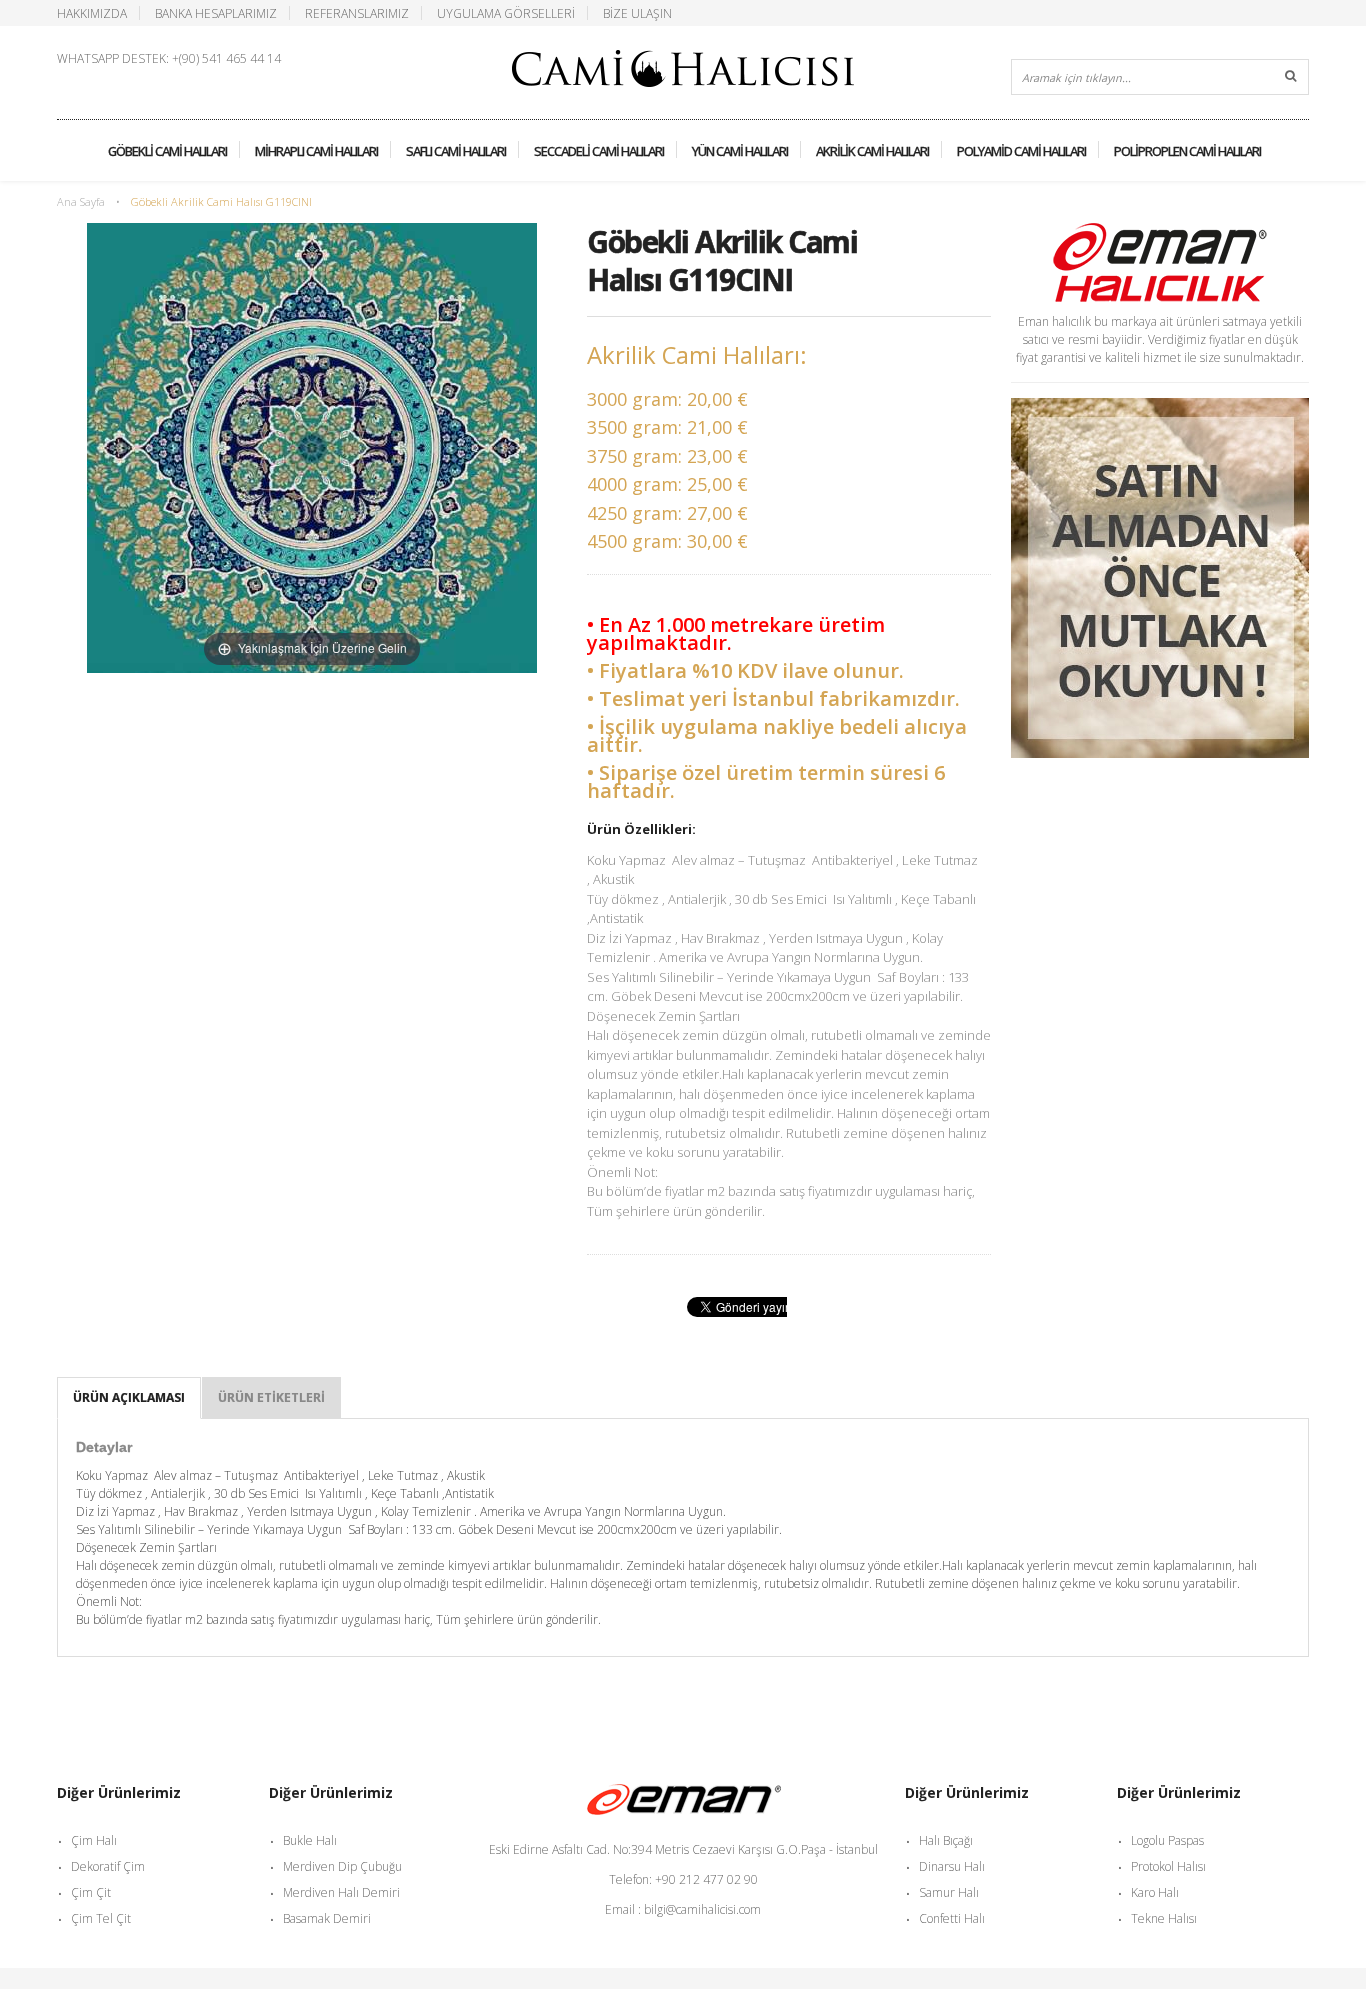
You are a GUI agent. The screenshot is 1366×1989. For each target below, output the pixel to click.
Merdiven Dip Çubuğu (342, 1866)
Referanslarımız (357, 13)
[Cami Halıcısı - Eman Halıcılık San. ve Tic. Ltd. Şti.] (683, 61)
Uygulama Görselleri (506, 13)
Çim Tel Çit (101, 1918)
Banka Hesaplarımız (216, 13)
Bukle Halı (310, 1840)
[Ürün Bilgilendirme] (1160, 406)
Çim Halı (94, 1840)
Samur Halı (949, 1892)
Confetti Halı (952, 1918)
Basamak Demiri (327, 1918)
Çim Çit (91, 1892)
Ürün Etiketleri (271, 1397)
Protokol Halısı (1168, 1866)
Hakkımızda (92, 13)
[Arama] (1291, 77)
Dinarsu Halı (952, 1866)
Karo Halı (1155, 1892)
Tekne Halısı (1164, 1918)
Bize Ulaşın (637, 13)
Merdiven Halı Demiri (341, 1892)
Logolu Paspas (1167, 1840)
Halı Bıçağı (946, 1840)
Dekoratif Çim (108, 1866)
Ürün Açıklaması (129, 1397)
